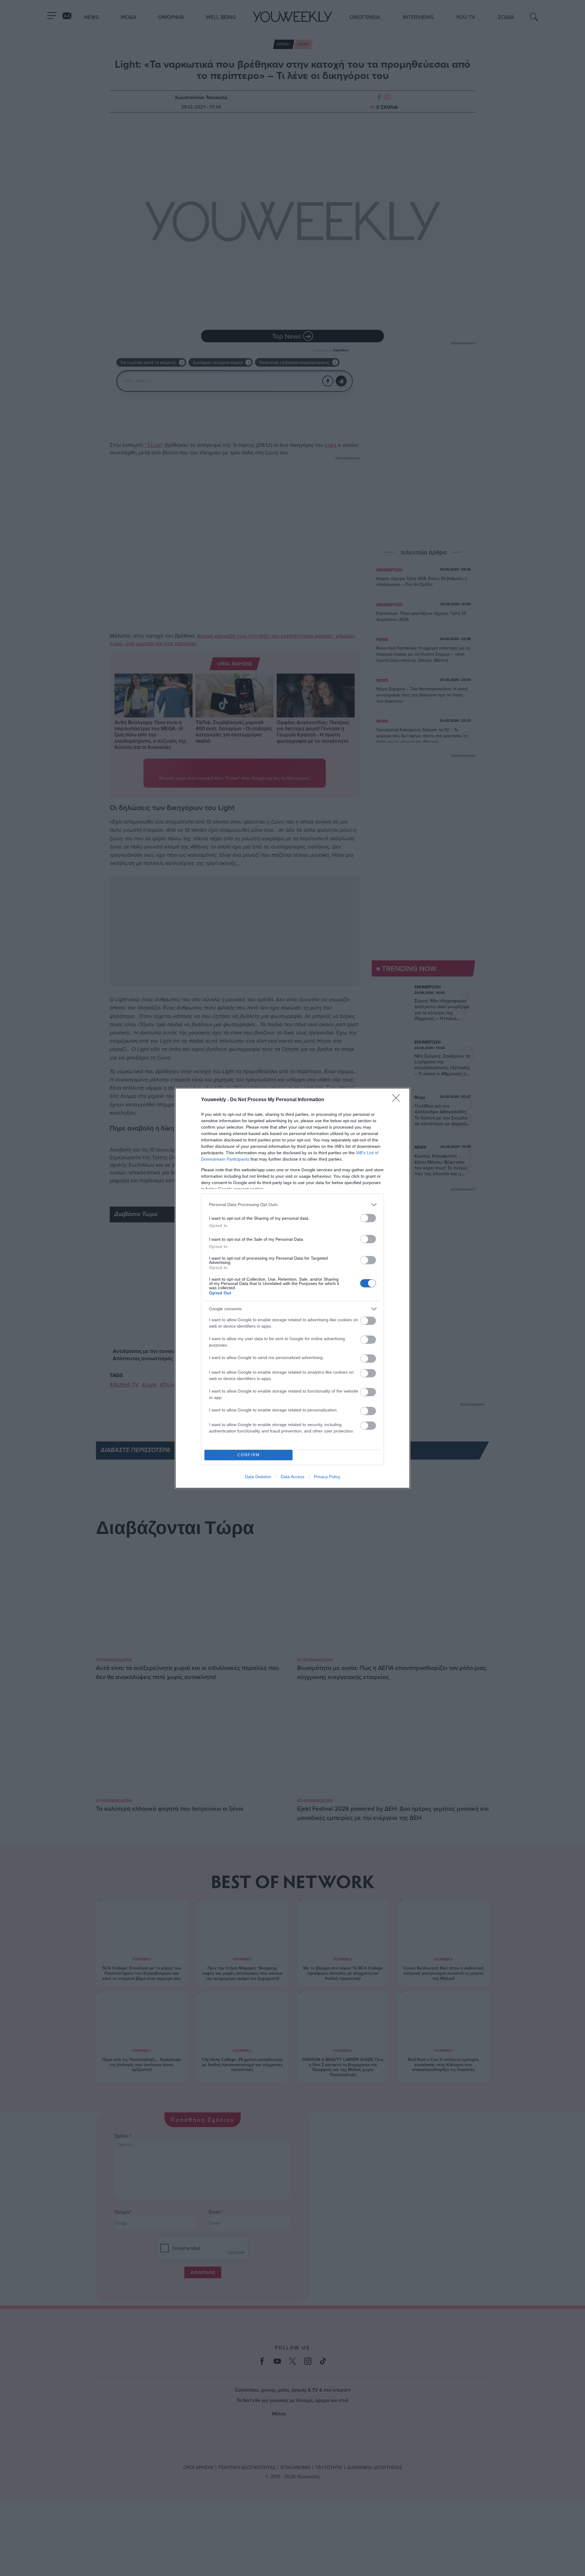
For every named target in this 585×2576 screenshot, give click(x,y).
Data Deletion (258, 1477)
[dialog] (292, 1288)
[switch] (368, 1218)
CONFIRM (249, 1455)
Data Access (292, 1477)
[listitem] (292, 1205)
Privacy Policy (327, 1477)
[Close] (398, 1100)
